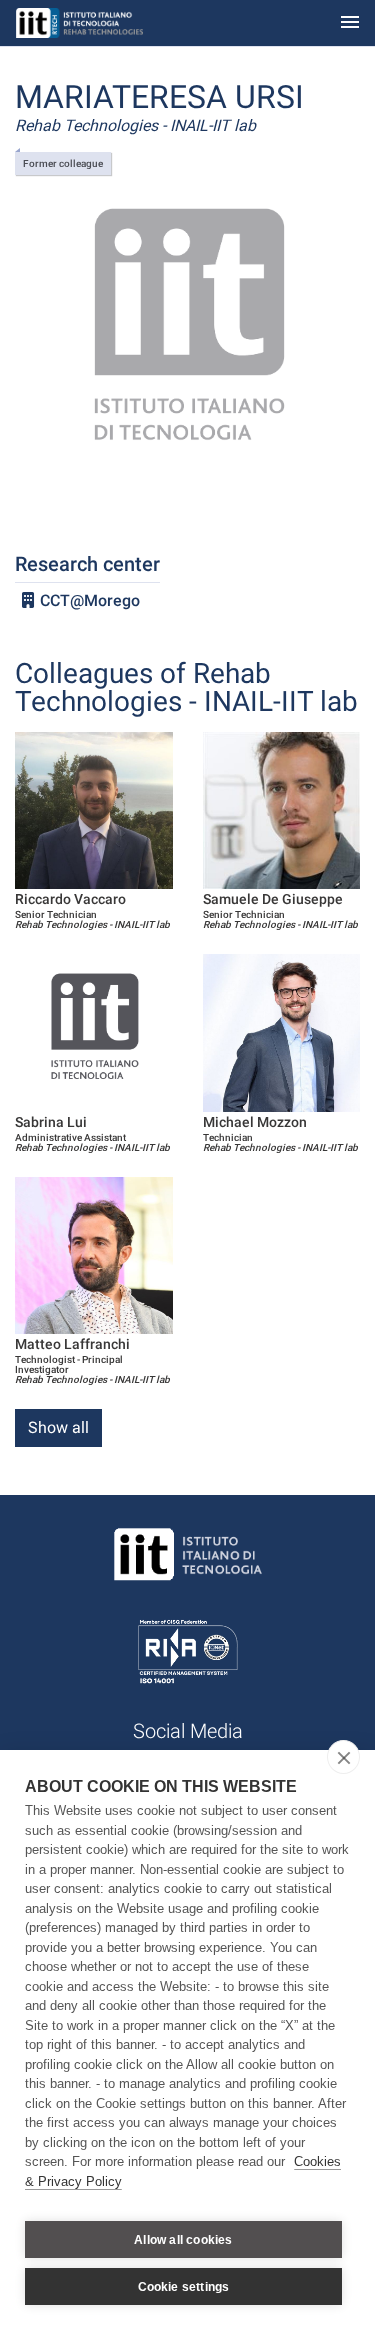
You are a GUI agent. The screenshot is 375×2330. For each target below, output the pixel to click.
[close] (343, 1757)
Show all (58, 1427)
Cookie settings (184, 2287)
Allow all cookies (183, 2240)
